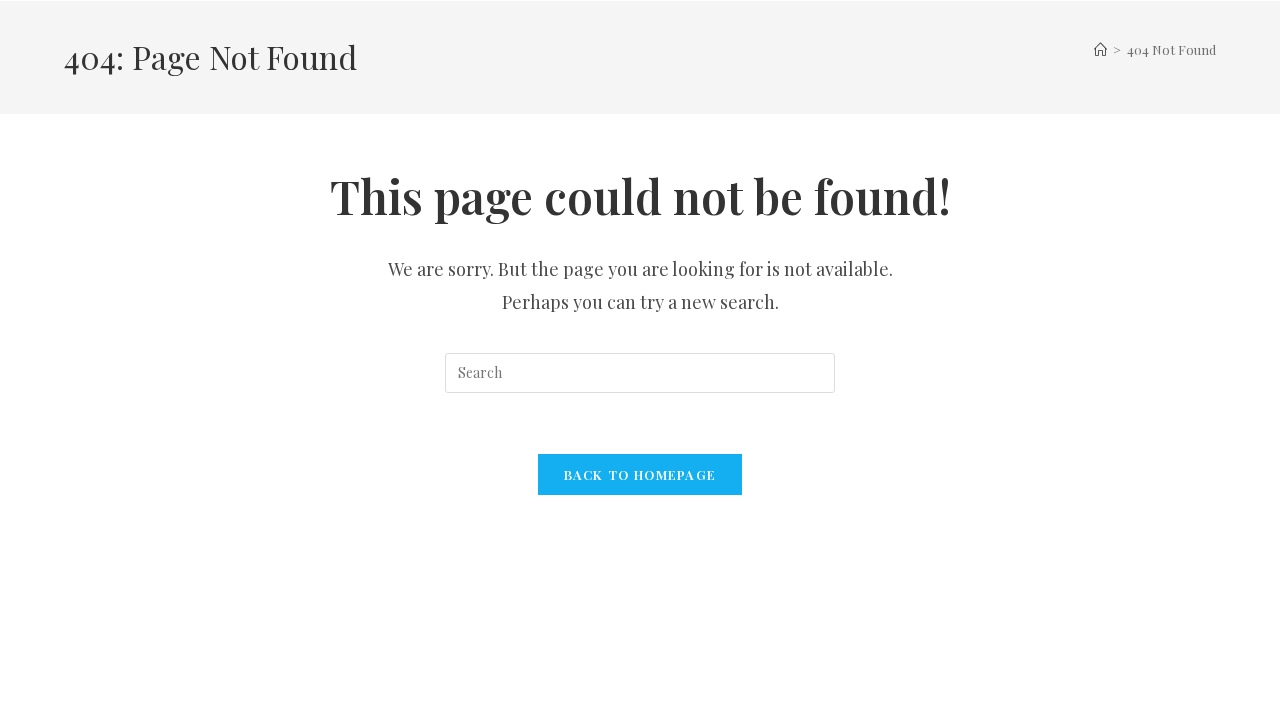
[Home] (1100, 49)
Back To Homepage (640, 474)
